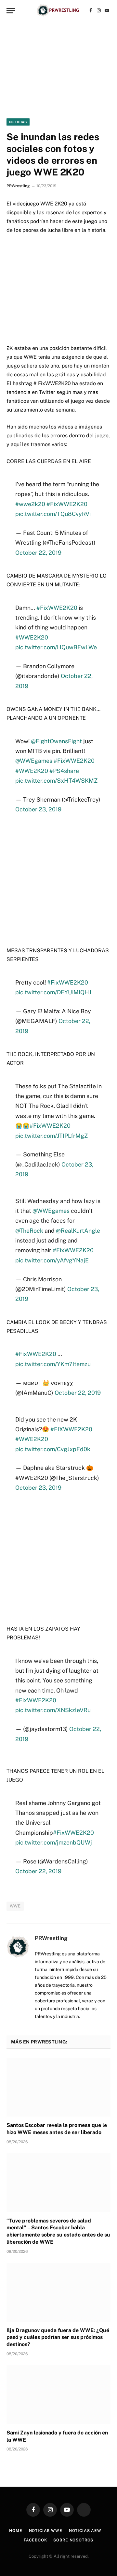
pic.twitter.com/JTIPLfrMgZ (52, 1136)
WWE (15, 1906)
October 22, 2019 (38, 553)
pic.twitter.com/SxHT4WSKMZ (56, 781)
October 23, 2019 (38, 809)
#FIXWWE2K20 (71, 1429)
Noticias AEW (85, 2531)
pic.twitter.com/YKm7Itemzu (53, 1364)
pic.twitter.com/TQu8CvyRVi (53, 514)
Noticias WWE (46, 2531)
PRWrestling (18, 186)
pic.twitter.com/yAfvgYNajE (52, 1260)
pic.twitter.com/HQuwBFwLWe (56, 647)
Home (16, 2531)
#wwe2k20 (30, 504)
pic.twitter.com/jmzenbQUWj (54, 1842)
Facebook (35, 2540)
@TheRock (29, 1231)
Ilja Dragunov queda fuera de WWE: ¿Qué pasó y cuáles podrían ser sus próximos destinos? (58, 2337)
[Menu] (11, 11)
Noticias (18, 122)
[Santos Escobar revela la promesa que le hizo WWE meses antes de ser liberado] (58, 2087)
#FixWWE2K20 (67, 504)
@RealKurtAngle (78, 1231)
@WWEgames (34, 761)
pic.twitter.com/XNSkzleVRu (53, 1710)
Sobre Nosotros (73, 2540)
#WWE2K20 (32, 637)
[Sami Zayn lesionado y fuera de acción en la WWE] (58, 2395)
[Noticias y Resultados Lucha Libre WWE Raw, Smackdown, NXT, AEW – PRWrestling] (58, 11)
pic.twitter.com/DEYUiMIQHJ (53, 992)
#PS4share (64, 771)
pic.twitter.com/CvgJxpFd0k (53, 1449)
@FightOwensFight (56, 741)
